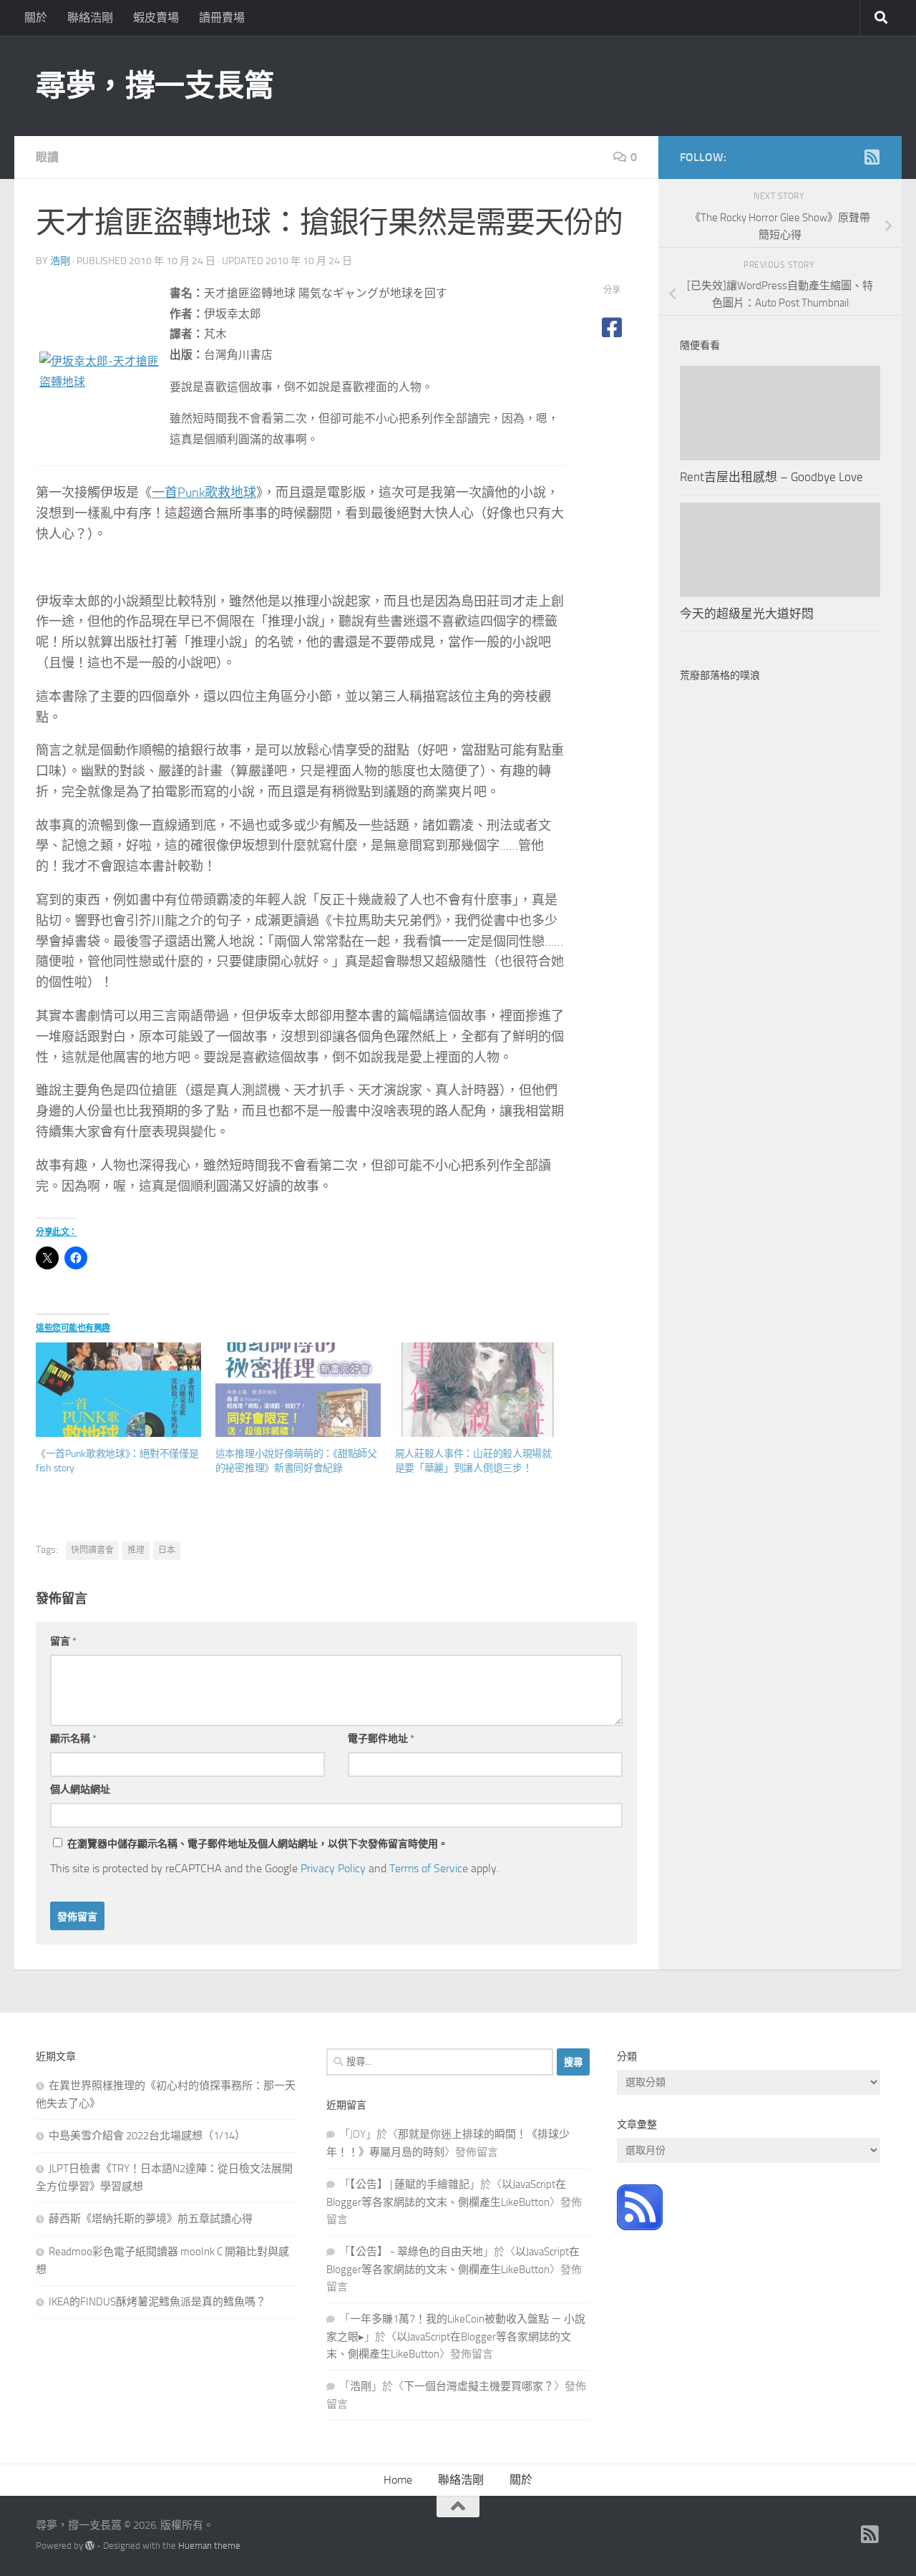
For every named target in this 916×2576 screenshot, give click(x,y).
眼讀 (47, 157)
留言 (63, 1641)
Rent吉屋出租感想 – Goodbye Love (771, 477)
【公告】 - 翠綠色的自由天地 (416, 2252)
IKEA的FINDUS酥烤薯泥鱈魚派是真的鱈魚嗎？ (157, 2302)
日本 (167, 1550)
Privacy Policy (333, 1868)
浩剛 (60, 261)
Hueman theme (209, 2546)
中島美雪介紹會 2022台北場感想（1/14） (147, 2136)
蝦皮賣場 (156, 18)
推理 (136, 1550)
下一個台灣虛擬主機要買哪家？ (479, 2386)
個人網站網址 (80, 1790)
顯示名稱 (73, 1739)
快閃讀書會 (92, 1550)
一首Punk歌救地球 (204, 493)
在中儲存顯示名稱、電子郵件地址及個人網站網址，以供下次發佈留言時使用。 (258, 1844)
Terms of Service (429, 1868)
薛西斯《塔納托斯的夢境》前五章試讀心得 (151, 2219)
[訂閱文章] (640, 2227)
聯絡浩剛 (90, 18)
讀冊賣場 (222, 18)
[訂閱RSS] (872, 157)
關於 (36, 18)
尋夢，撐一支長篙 (155, 86)
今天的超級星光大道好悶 (747, 614)
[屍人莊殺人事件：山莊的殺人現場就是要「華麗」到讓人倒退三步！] (478, 1390)
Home (398, 2480)
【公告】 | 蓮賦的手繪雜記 (410, 2184)
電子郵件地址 (381, 1739)
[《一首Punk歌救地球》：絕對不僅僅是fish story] (118, 1390)
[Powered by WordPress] (90, 2546)
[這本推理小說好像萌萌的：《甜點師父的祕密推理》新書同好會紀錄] (298, 1390)
